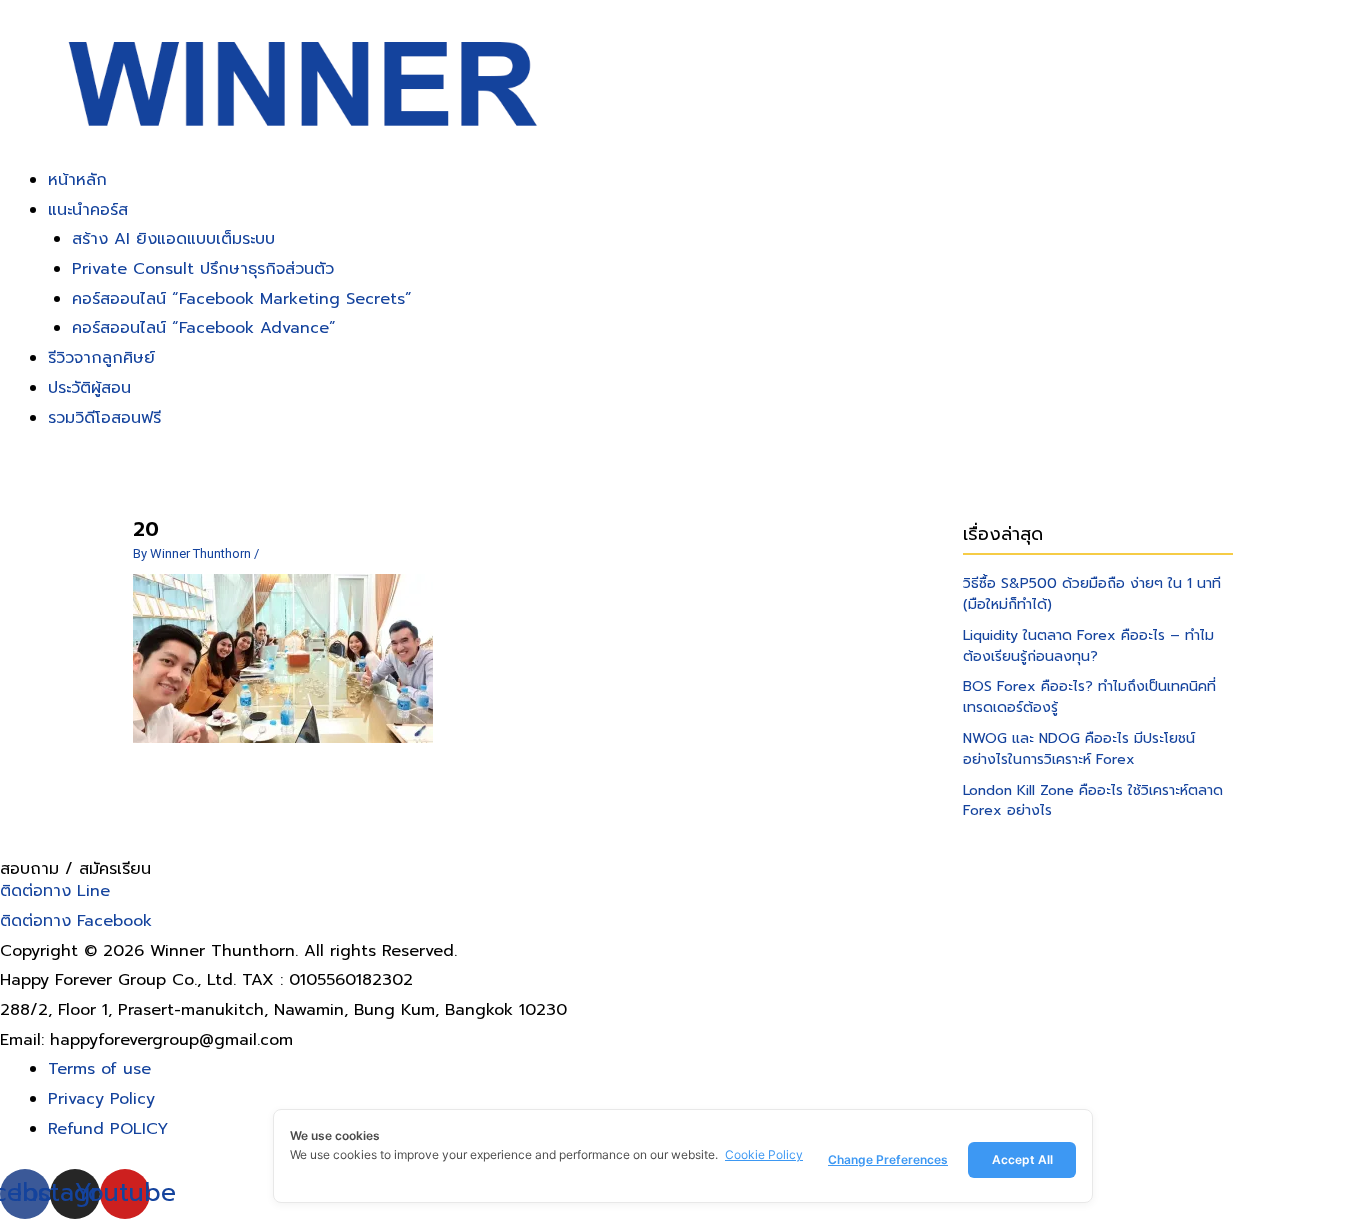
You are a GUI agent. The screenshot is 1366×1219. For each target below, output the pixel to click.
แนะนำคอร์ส (88, 210)
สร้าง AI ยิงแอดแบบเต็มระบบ (173, 239)
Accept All (1022, 1159)
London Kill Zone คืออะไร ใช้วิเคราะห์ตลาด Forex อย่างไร (1093, 801)
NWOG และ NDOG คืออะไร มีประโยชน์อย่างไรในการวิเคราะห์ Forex (1079, 749)
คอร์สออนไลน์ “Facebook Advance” (204, 328)
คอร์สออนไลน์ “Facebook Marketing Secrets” (242, 299)
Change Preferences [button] (888, 1159)
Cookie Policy (764, 1154)
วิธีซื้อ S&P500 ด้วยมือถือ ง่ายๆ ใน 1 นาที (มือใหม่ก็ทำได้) (1092, 594)
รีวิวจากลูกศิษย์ (101, 358)
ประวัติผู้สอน (89, 388)
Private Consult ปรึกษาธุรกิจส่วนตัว (203, 269)
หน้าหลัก (77, 180)
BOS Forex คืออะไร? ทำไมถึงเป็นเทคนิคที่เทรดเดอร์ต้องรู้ (1089, 697)
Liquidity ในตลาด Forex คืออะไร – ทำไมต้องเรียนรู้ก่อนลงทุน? (1088, 646)
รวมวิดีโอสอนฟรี (104, 418)
